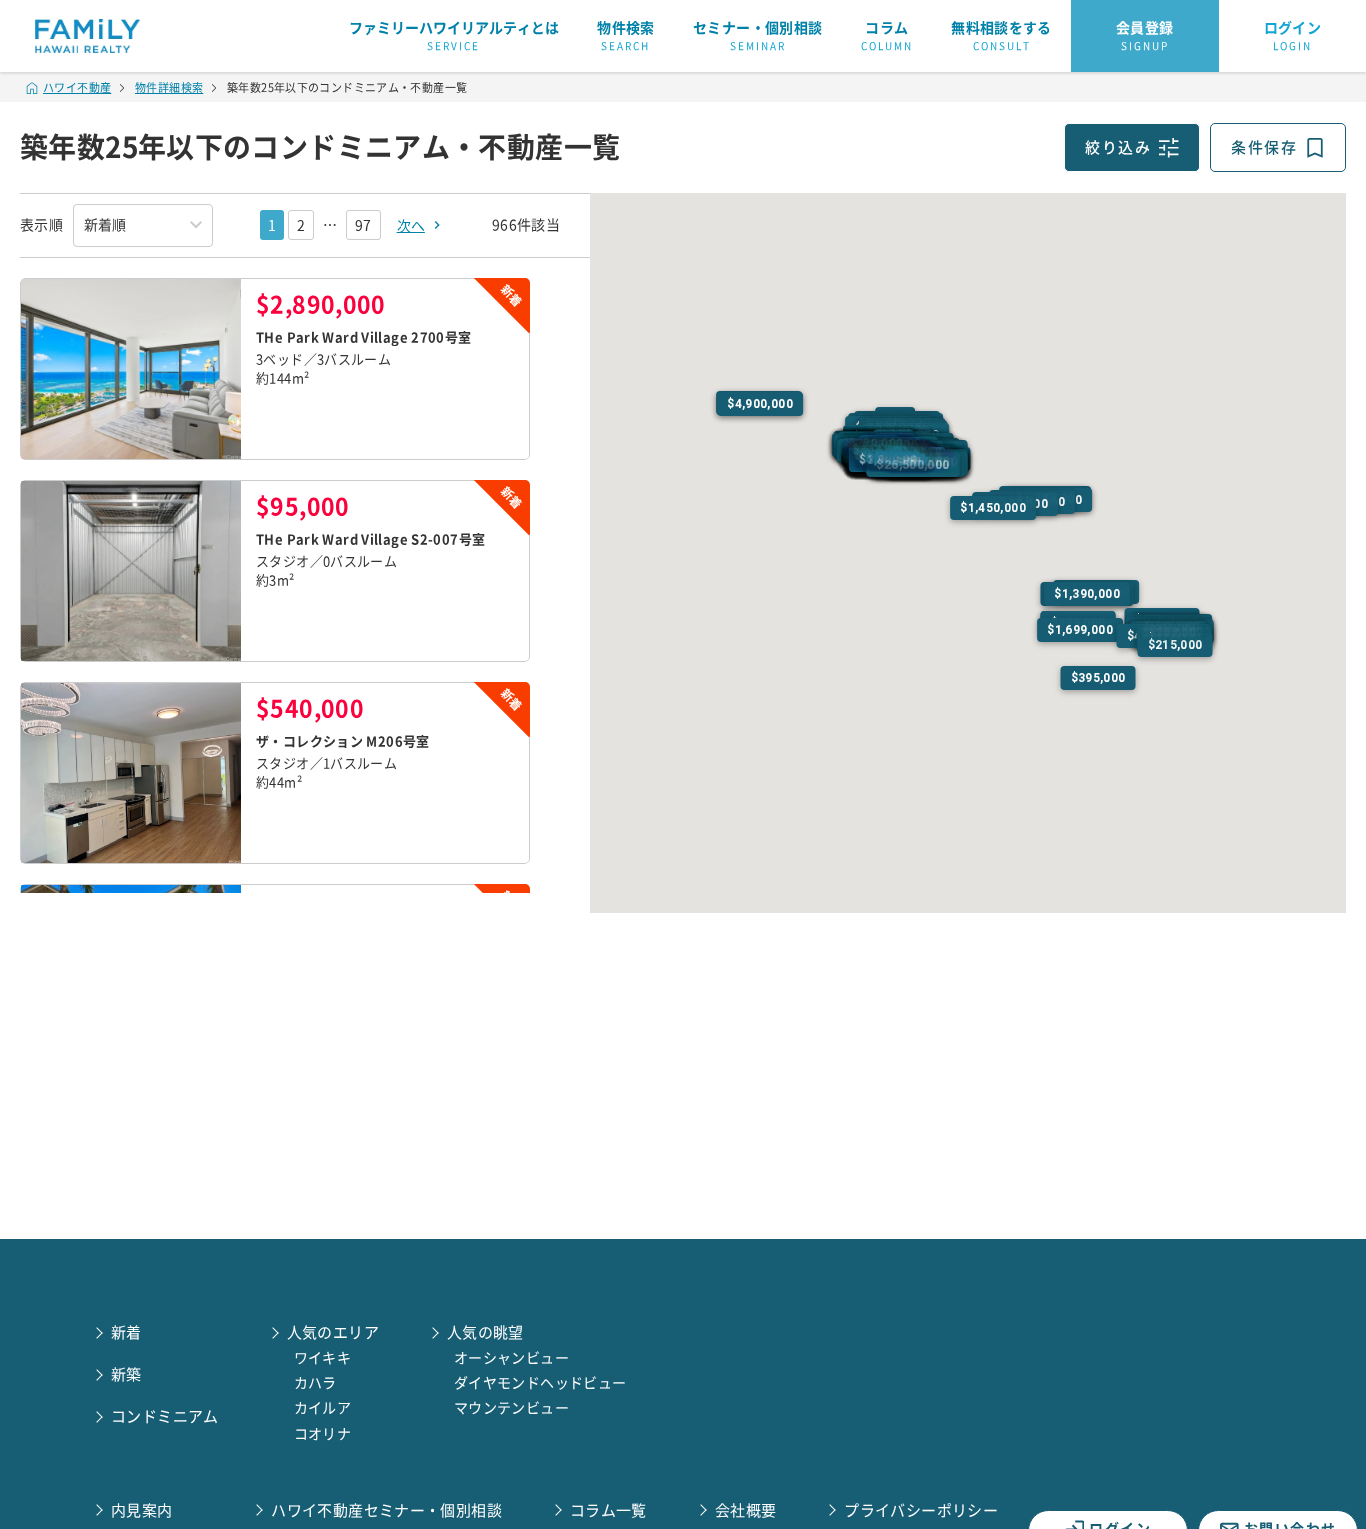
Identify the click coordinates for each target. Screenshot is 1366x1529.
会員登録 (1145, 36)
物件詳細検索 (169, 87)
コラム (887, 36)
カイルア (323, 1408)
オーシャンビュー (511, 1358)
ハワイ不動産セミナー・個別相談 (386, 1510)
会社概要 (746, 1510)
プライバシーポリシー (921, 1510)
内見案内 (142, 1510)
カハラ (315, 1383)
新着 (126, 1332)
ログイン (1293, 36)
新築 (126, 1374)
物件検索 (626, 36)
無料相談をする (1001, 36)
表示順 (41, 225)
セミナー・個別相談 (757, 36)
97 (363, 225)
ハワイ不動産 (77, 87)
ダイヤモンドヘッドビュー (540, 1383)
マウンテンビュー (511, 1408)
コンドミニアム (165, 1416)
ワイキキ (323, 1358)
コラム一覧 (608, 1510)
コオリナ (323, 1434)
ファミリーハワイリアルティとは (454, 36)
